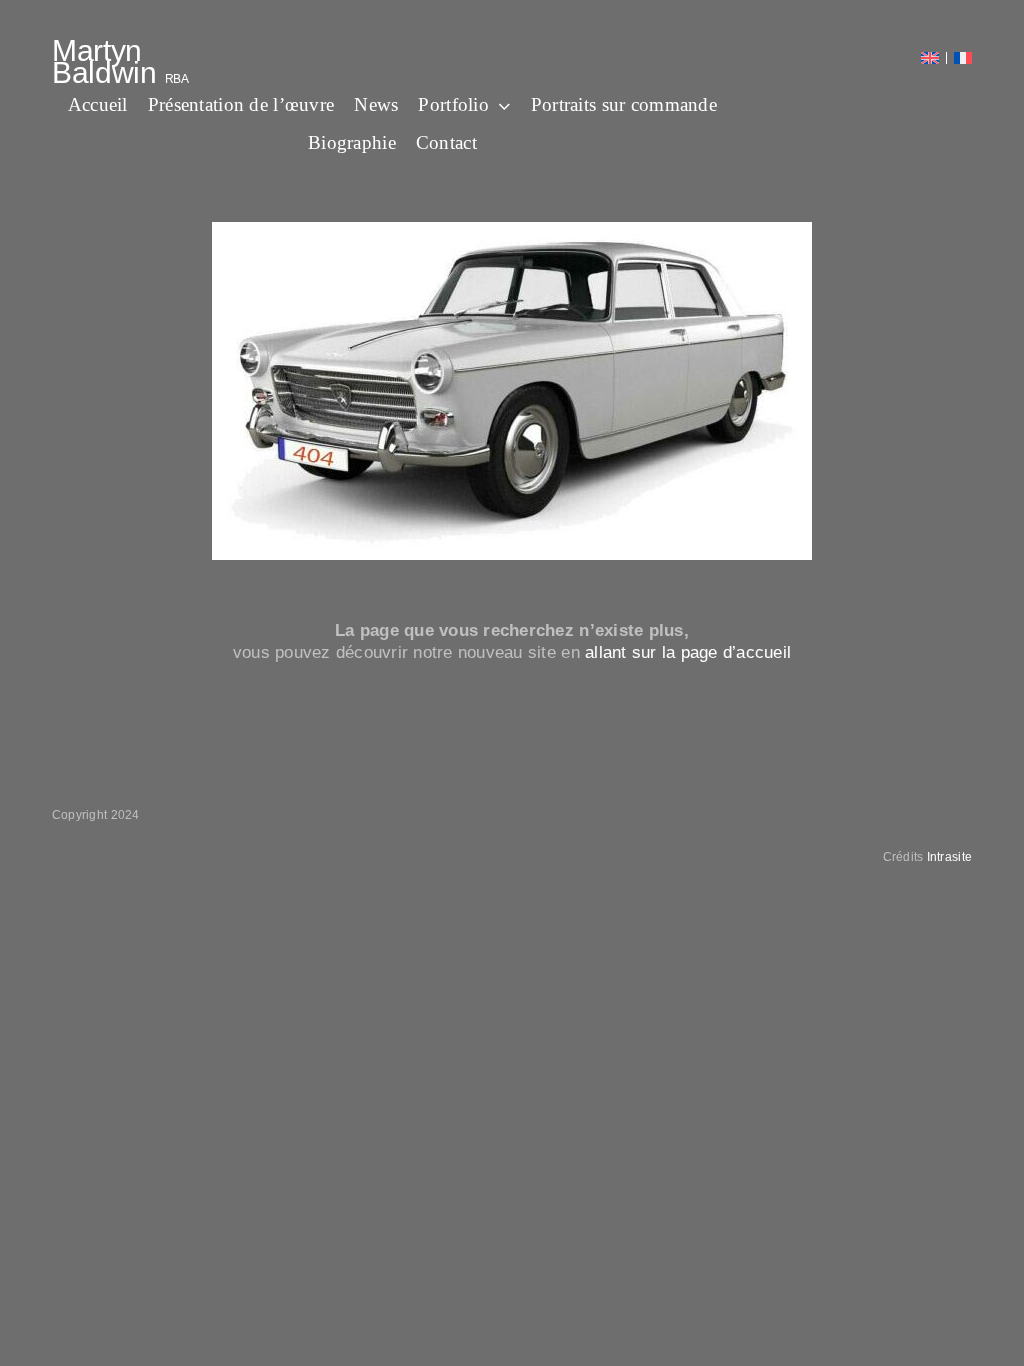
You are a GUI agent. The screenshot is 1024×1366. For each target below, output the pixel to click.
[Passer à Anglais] (930, 58)
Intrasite (949, 857)
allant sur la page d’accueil (688, 652)
